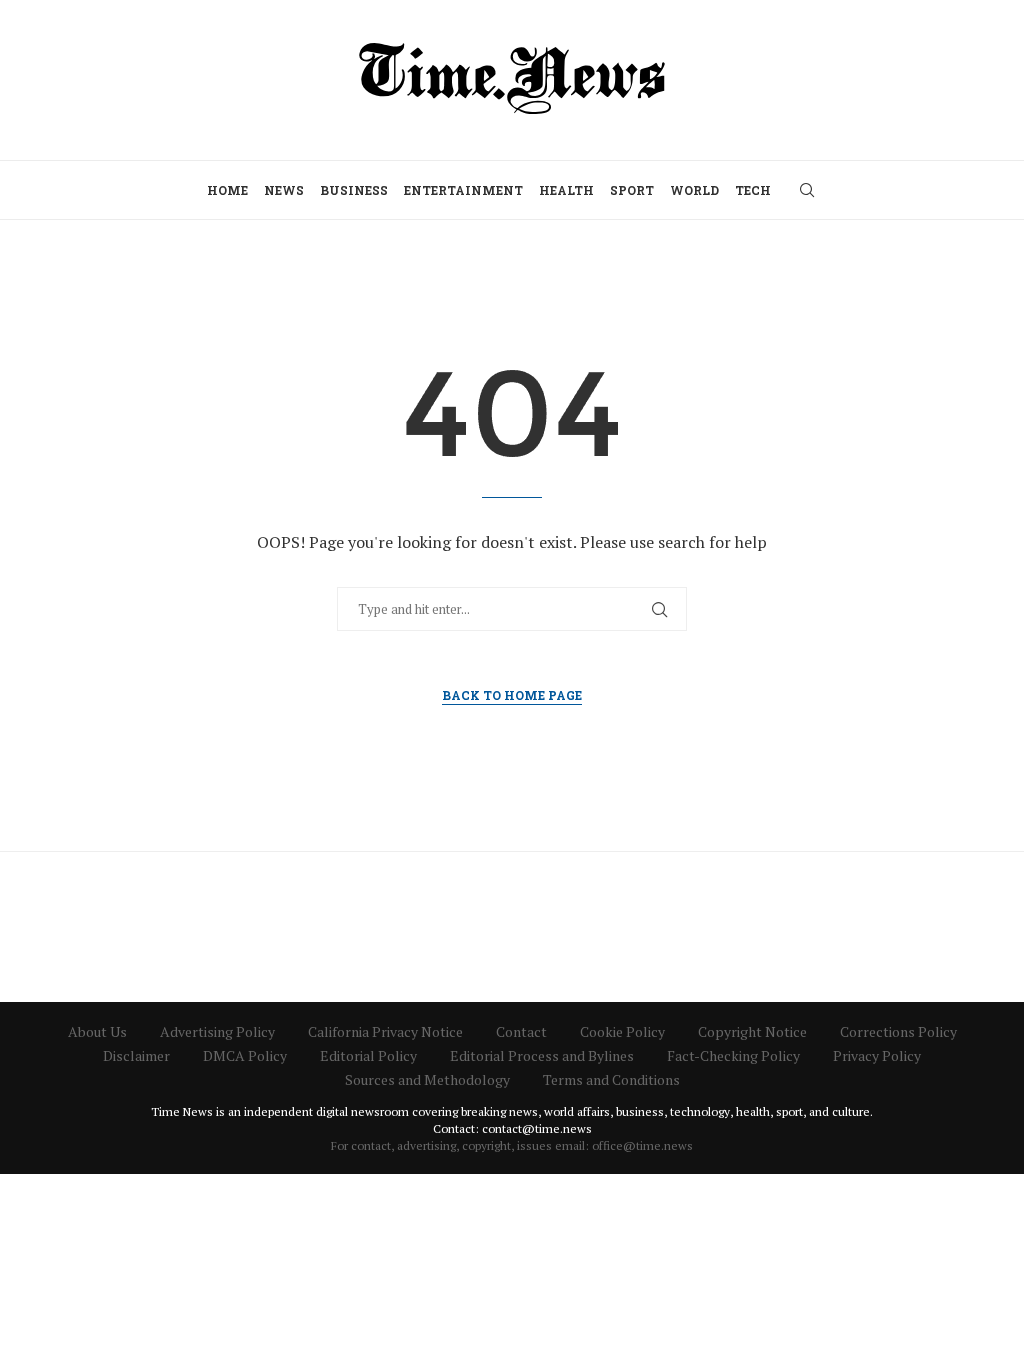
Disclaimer (136, 1055)
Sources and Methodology (427, 1079)
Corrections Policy (898, 1031)
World (694, 190)
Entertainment (463, 190)
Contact (521, 1031)
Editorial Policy (368, 1055)
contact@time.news (537, 1128)
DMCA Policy (245, 1055)
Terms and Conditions (611, 1079)
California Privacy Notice (385, 1031)
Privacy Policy (877, 1055)
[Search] (807, 190)
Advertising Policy (217, 1031)
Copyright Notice (752, 1031)
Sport (632, 190)
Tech (753, 190)
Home (227, 190)
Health (566, 190)
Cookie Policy (622, 1031)
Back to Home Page (512, 695)
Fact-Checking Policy (733, 1055)
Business (354, 190)
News (284, 190)
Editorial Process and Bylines (542, 1055)
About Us (97, 1031)
